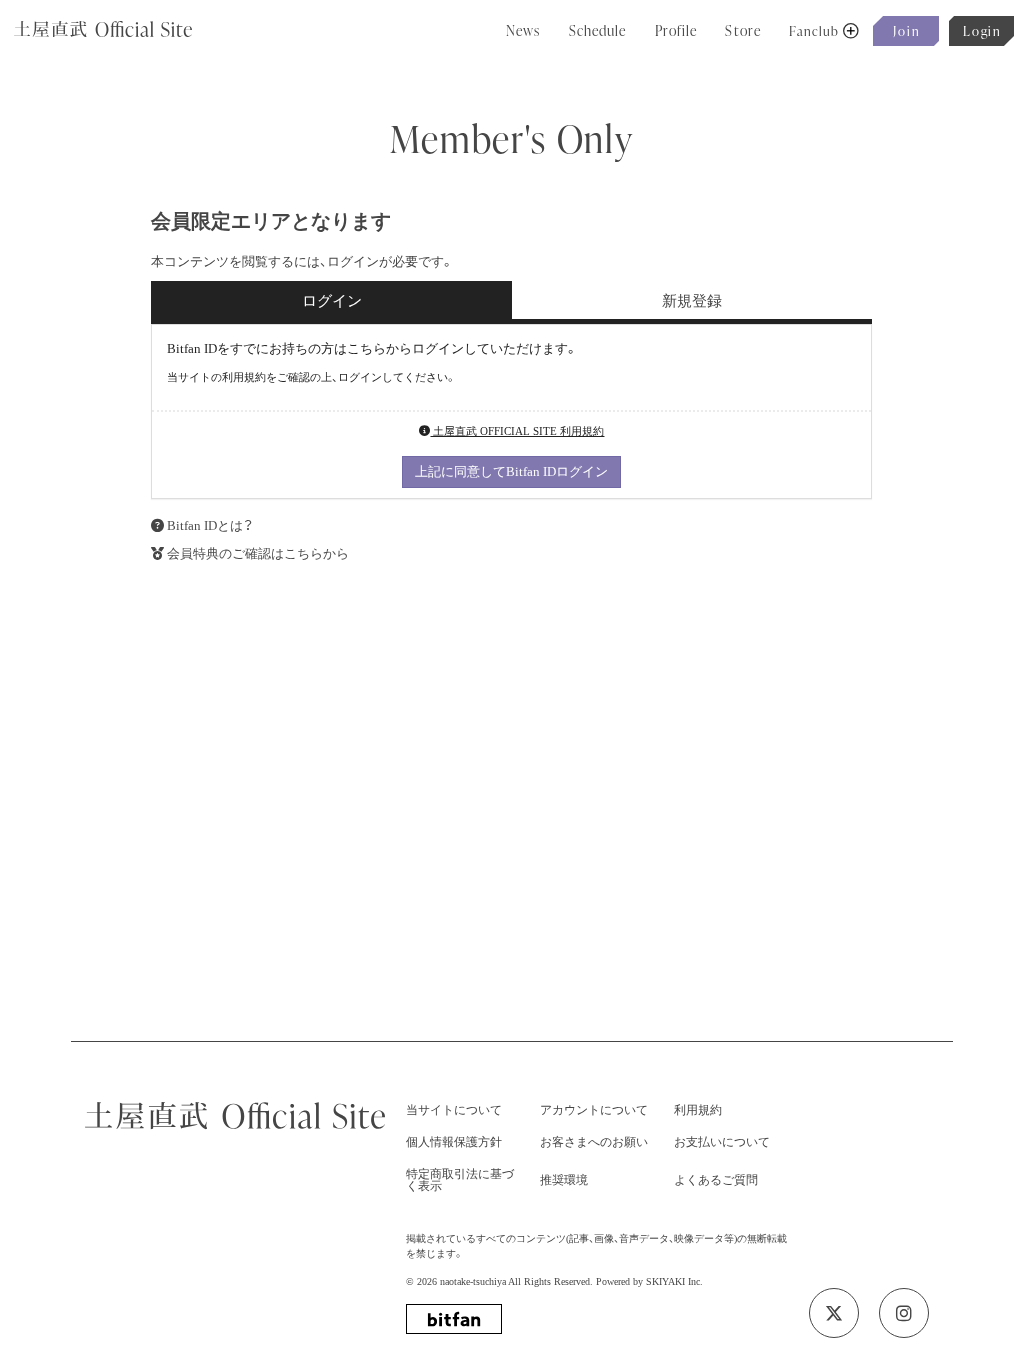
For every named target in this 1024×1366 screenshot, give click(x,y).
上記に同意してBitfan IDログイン (511, 471)
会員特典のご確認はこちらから (258, 553)
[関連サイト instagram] (904, 1313)
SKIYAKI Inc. (674, 1281)
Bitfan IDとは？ (210, 525)
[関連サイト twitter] (834, 1313)
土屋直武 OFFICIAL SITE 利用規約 (517, 431)
